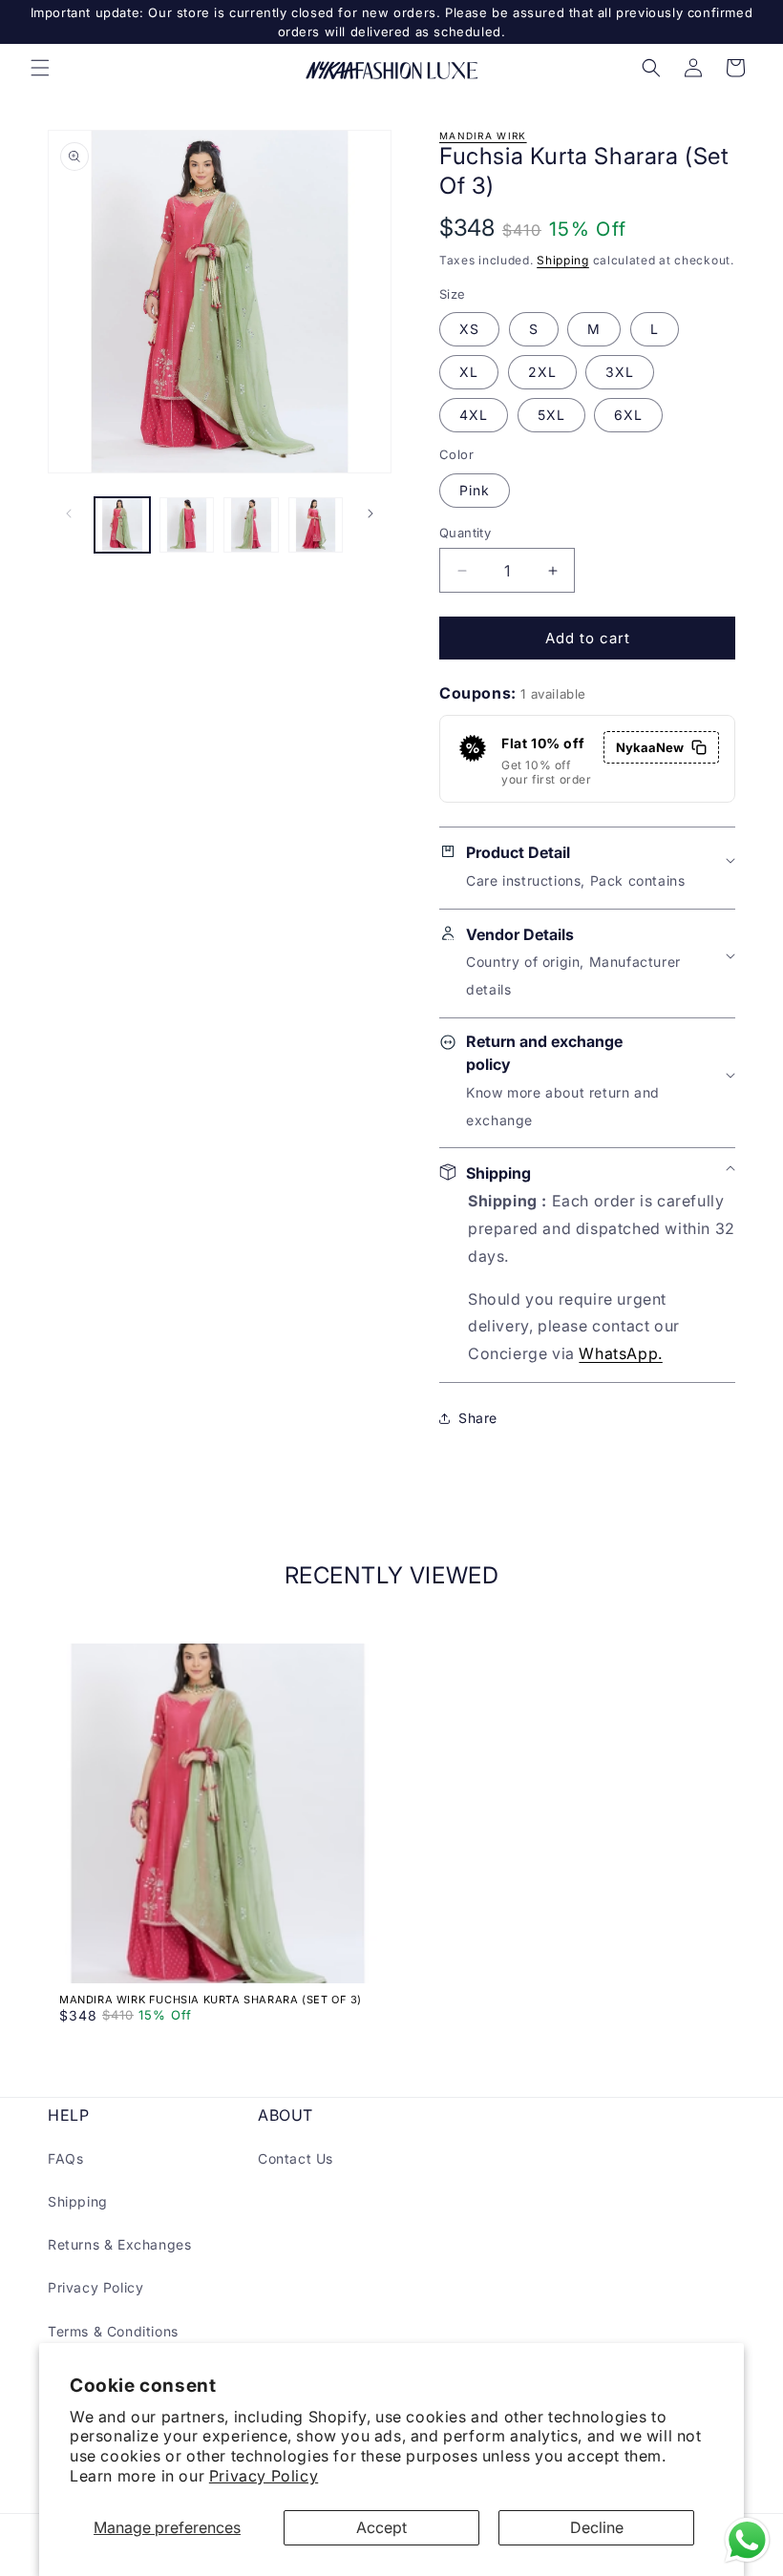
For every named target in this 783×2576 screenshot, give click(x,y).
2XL (542, 372)
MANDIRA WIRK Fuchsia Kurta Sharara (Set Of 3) (211, 2000)
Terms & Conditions (113, 2331)
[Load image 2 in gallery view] (187, 525)
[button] (40, 68)
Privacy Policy (264, 2476)
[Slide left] (69, 513)
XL (469, 372)
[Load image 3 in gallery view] (251, 525)
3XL (620, 372)
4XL (474, 415)
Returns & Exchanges (119, 2244)
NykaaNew (650, 747)
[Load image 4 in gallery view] (316, 525)
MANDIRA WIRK (483, 136)
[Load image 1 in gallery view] (122, 525)
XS (469, 329)
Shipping (563, 260)
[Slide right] (370, 513)
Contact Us (296, 2158)
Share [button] (478, 1418)
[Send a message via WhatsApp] (747, 2540)
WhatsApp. (620, 1353)
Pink (475, 490)
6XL (628, 415)
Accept (381, 2527)
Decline (597, 2527)
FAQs (65, 2158)
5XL (551, 415)
